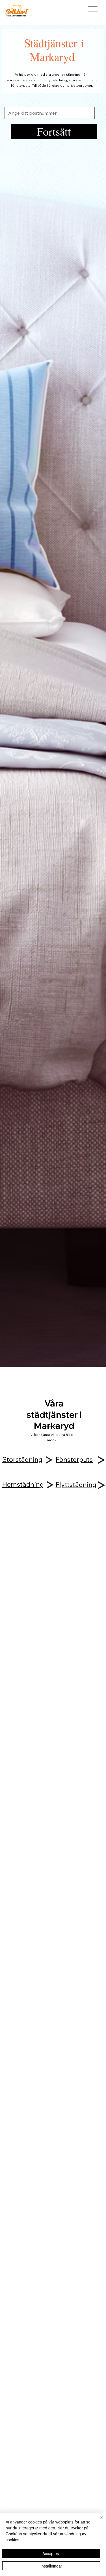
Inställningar (51, 2566)
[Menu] (93, 9)
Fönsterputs (74, 1459)
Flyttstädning (76, 1485)
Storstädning (22, 1459)
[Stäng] (98, 2521)
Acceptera (51, 2553)
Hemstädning (23, 1484)
